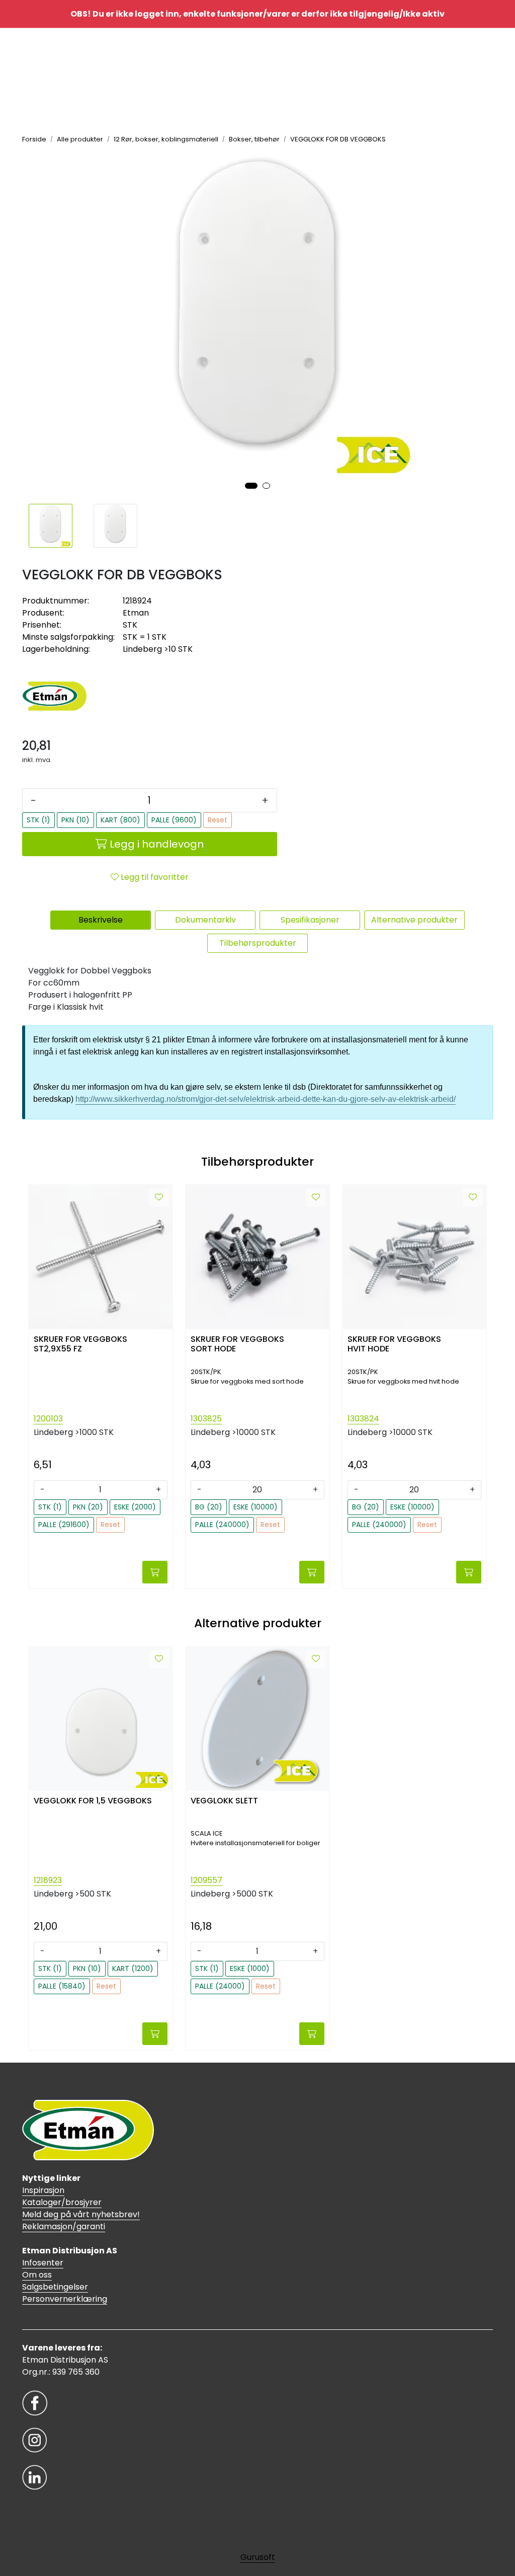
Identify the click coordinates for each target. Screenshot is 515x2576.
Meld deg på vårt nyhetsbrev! (81, 2214)
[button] (251, 486)
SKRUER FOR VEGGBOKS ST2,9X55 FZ (80, 1344)
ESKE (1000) (250, 1968)
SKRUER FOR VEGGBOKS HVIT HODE (394, 1344)
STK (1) (38, 820)
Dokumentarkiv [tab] (205, 920)
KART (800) (120, 820)
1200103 (48, 1419)
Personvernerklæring (65, 2299)
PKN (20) (88, 1507)
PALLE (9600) (174, 820)
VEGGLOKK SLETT (224, 1801)
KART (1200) (133, 1968)
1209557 (206, 1880)
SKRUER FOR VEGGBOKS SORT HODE (237, 1344)
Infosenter (43, 2263)
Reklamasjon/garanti (64, 2226)
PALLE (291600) (64, 1525)
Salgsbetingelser (55, 2287)
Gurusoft (258, 2557)
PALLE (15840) (62, 1986)
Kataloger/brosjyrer (62, 2202)
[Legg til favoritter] (159, 1197)
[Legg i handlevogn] (155, 1572)
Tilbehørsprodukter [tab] (258, 943)
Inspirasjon (43, 2190)
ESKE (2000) (135, 1507)
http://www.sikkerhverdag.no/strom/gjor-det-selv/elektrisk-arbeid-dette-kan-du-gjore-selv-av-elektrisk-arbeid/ (266, 1099)
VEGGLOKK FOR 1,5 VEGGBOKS (93, 1801)
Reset (218, 820)
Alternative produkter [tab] (414, 920)
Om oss (37, 2275)
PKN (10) (75, 820)
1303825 (206, 1419)
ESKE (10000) (255, 1507)
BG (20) (209, 1507)
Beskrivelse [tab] (101, 920)
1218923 (48, 1880)
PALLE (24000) (220, 1986)
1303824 (363, 1419)
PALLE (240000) (222, 1525)
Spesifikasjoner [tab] (310, 920)
